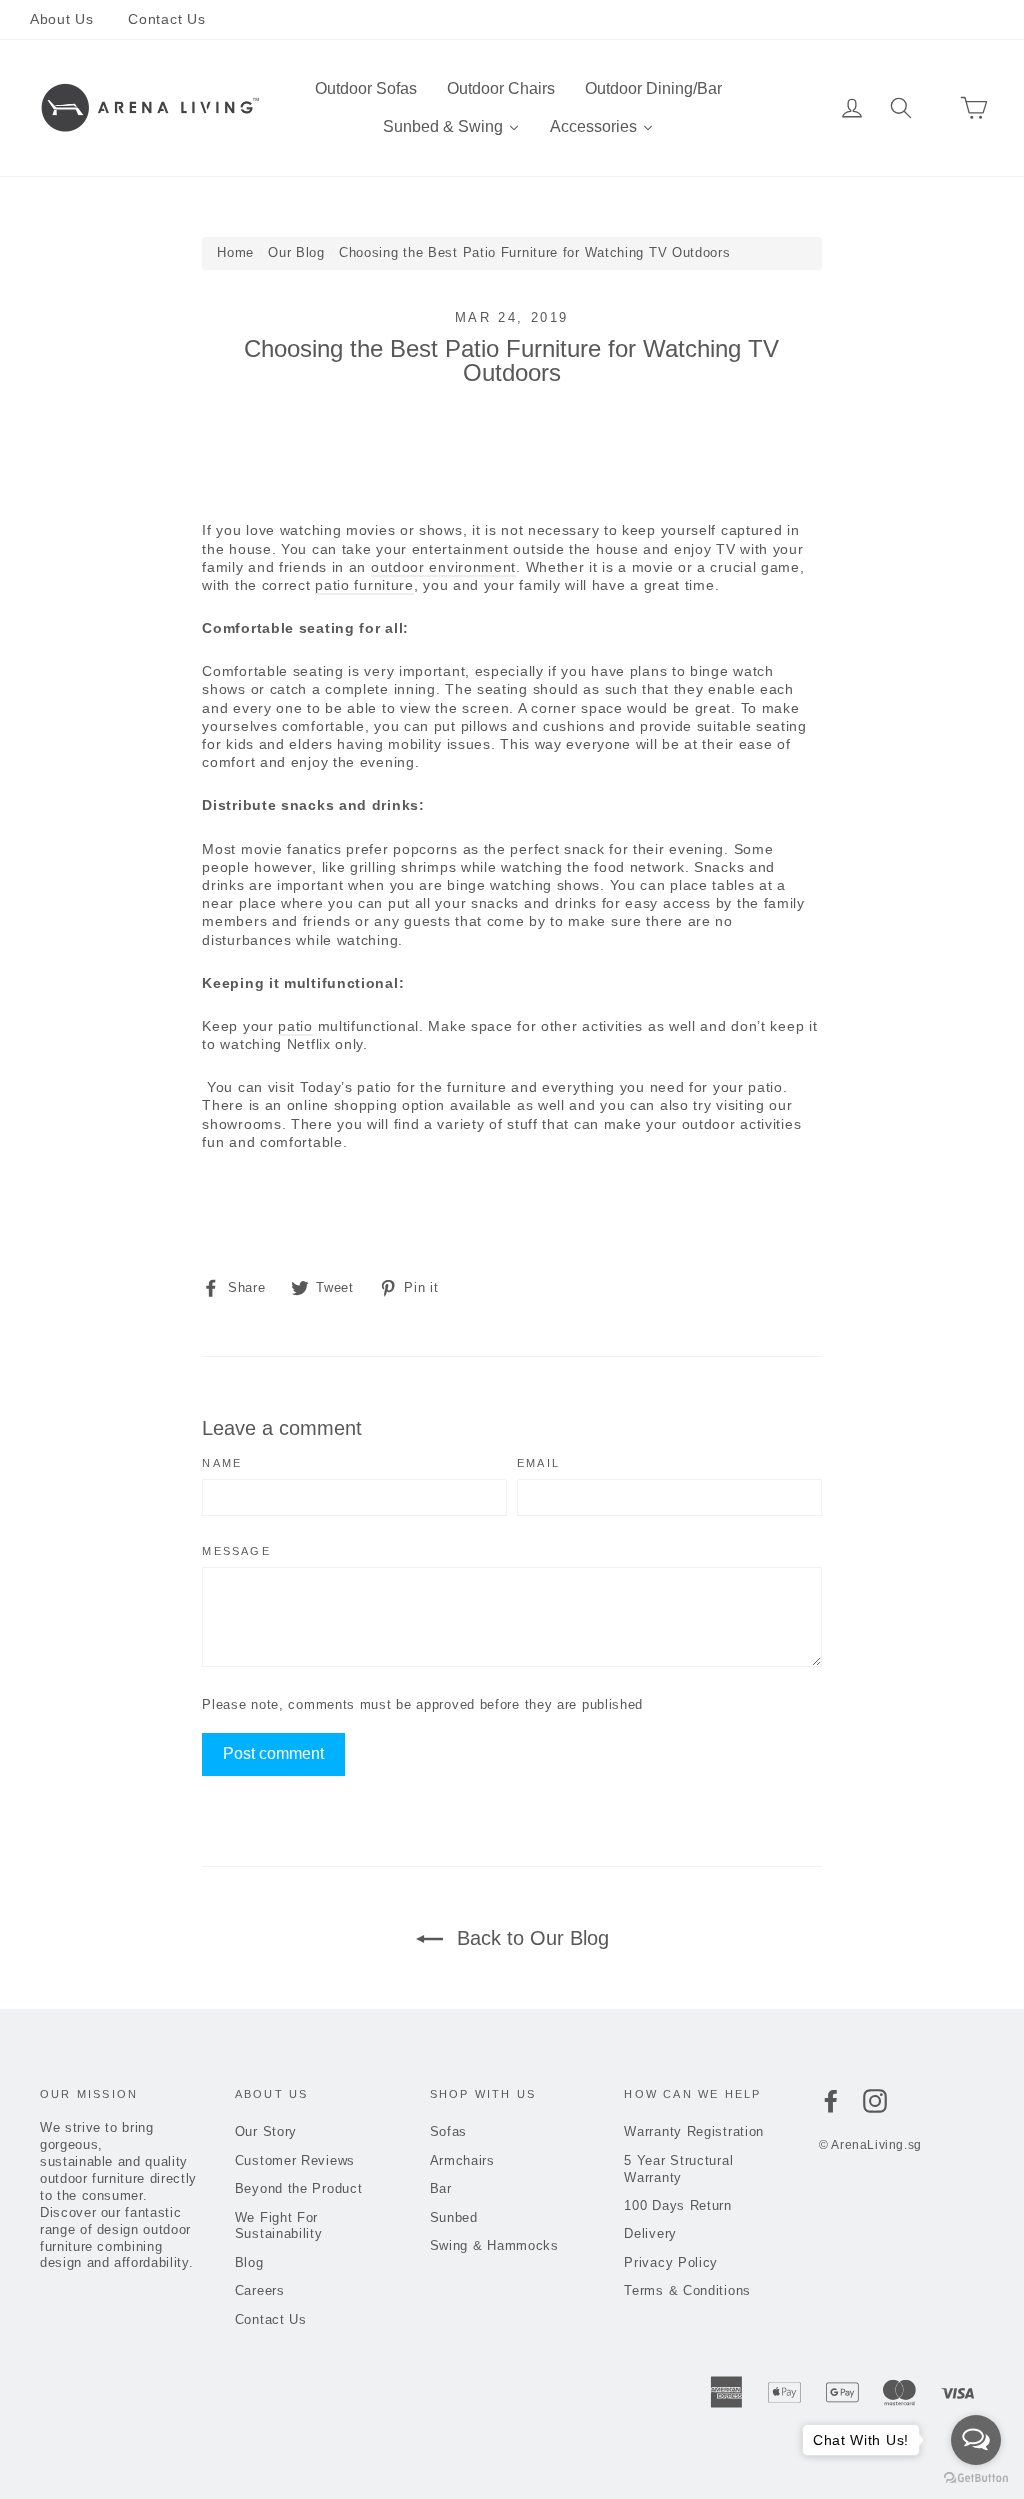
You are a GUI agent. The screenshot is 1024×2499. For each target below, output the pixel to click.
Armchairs (462, 2160)
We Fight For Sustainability (279, 2226)
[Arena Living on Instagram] (875, 2101)
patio (295, 1026)
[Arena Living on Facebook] (831, 2101)
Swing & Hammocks (494, 2245)
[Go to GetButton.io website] (976, 2478)
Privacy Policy (671, 2262)
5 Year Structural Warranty (678, 2169)
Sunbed (454, 2217)
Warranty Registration (694, 2131)
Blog (249, 2262)
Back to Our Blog (530, 1938)
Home (235, 252)
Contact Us (166, 19)
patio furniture (364, 585)
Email (538, 1463)
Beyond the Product (299, 2188)
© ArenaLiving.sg (870, 2145)
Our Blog (296, 252)
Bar (441, 2188)
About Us (62, 19)
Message (236, 1551)
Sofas (449, 2131)
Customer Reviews (295, 2160)
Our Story (266, 2131)
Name (222, 1463)
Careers (260, 2290)
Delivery (650, 2233)
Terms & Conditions (687, 2290)
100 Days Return (678, 2205)
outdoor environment (443, 567)
